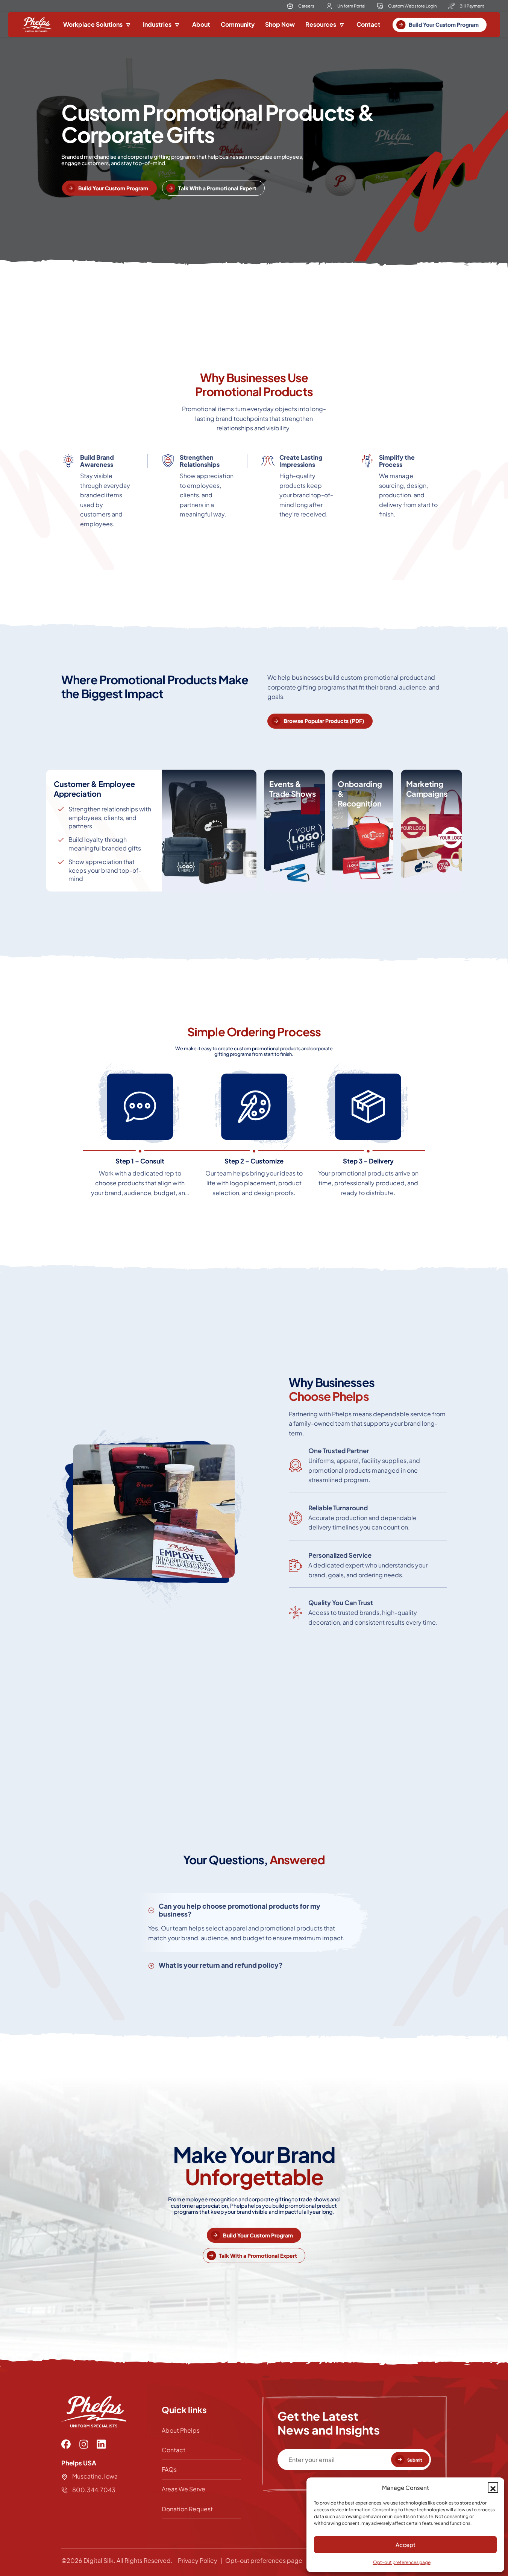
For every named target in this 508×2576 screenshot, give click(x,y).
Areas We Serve (183, 2489)
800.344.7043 (93, 2490)
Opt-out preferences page (402, 2562)
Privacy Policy (198, 2560)
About (201, 24)
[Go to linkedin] (101, 2444)
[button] (493, 2488)
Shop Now (280, 24)
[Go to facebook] (66, 2444)
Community (238, 24)
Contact (368, 24)
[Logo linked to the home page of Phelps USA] (36, 25)
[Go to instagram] (84, 2444)
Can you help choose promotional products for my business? (240, 1910)
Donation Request (187, 2509)
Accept (406, 2545)
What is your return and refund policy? (221, 1965)
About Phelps (181, 2430)
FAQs (169, 2469)
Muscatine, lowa (95, 2476)
